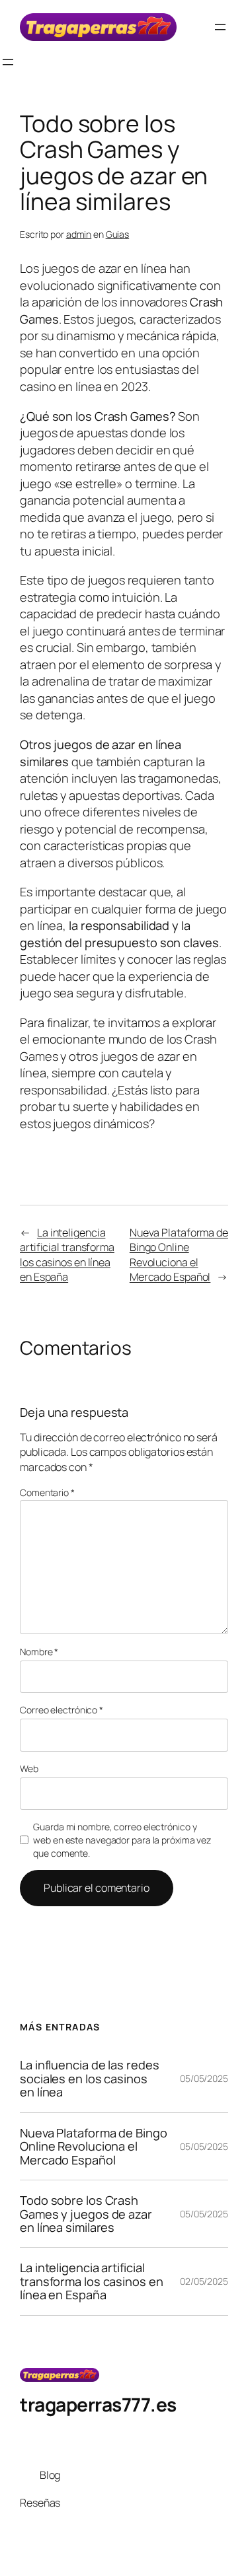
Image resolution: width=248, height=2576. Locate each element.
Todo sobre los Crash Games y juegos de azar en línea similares (86, 2214)
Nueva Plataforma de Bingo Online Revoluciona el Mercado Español (179, 1255)
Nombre (39, 1652)
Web (29, 1769)
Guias (118, 234)
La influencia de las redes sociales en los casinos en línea (89, 2078)
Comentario (47, 1492)
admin (79, 234)
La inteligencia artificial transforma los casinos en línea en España (67, 1255)
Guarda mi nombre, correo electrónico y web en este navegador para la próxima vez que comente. (122, 1840)
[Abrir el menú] (220, 27)
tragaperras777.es (98, 2404)
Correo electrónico (62, 1710)
